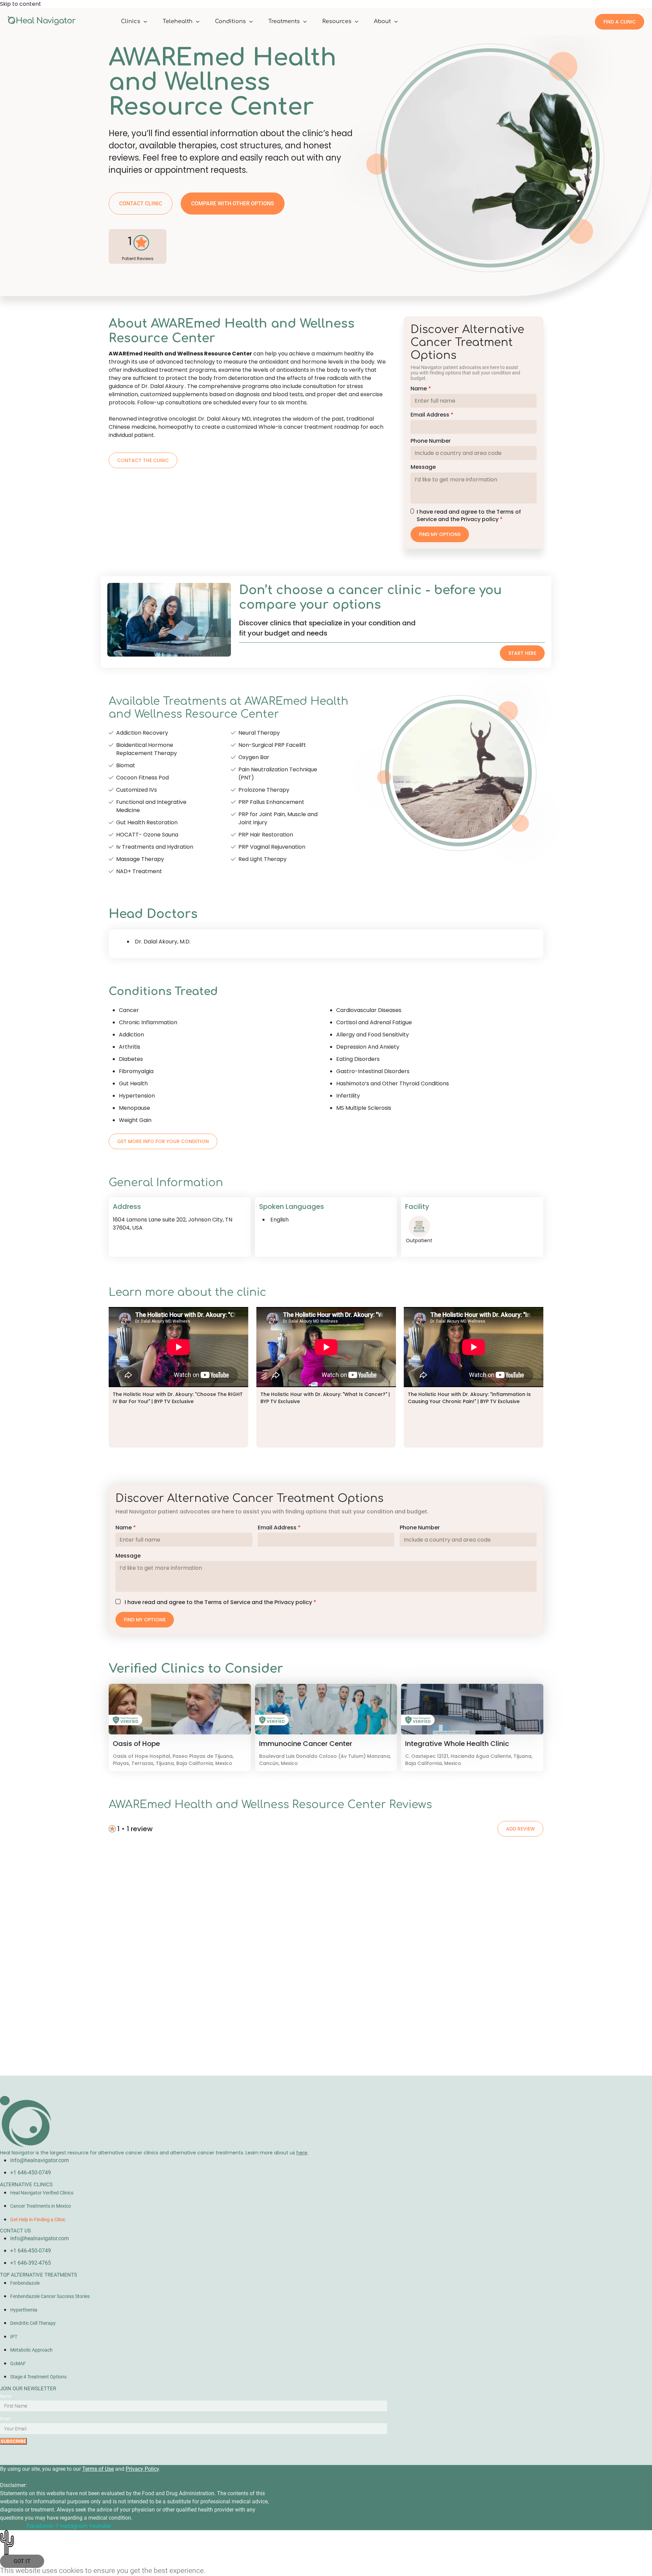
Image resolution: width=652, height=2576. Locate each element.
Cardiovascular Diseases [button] (369, 1010)
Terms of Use (98, 2469)
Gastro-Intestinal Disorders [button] (373, 1071)
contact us (15, 2231)
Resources (337, 21)
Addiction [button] (131, 1035)
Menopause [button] (134, 1108)
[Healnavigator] (42, 24)
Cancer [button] (129, 1010)
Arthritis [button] (130, 1047)
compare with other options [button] (233, 204)
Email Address (432, 415)
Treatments (284, 21)
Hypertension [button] (137, 1096)
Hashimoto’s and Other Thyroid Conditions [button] (393, 1083)
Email (5, 2419)
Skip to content (21, 4)
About (382, 21)
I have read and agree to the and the (469, 516)
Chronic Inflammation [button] (148, 1022)
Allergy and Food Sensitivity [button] (373, 1035)
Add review (520, 1829)
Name (421, 389)
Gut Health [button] (133, 1083)
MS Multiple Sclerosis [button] (364, 1108)
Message (423, 467)
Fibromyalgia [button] (136, 1071)
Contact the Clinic (143, 460)
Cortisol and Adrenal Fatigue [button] (374, 1022)
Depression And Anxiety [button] (368, 1047)
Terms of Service (227, 1602)
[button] (180, 1709)
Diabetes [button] (131, 1059)
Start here (522, 653)
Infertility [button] (348, 1096)
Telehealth (178, 21)
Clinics (131, 21)
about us (291, 2153)
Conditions (230, 21)
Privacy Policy (142, 2469)
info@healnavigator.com (40, 2160)
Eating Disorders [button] (358, 1059)
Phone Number (431, 441)
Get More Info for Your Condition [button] (163, 1141)
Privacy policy (480, 519)
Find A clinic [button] (620, 22)
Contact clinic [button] (141, 204)
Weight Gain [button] (135, 1120)
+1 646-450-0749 (31, 2173)
